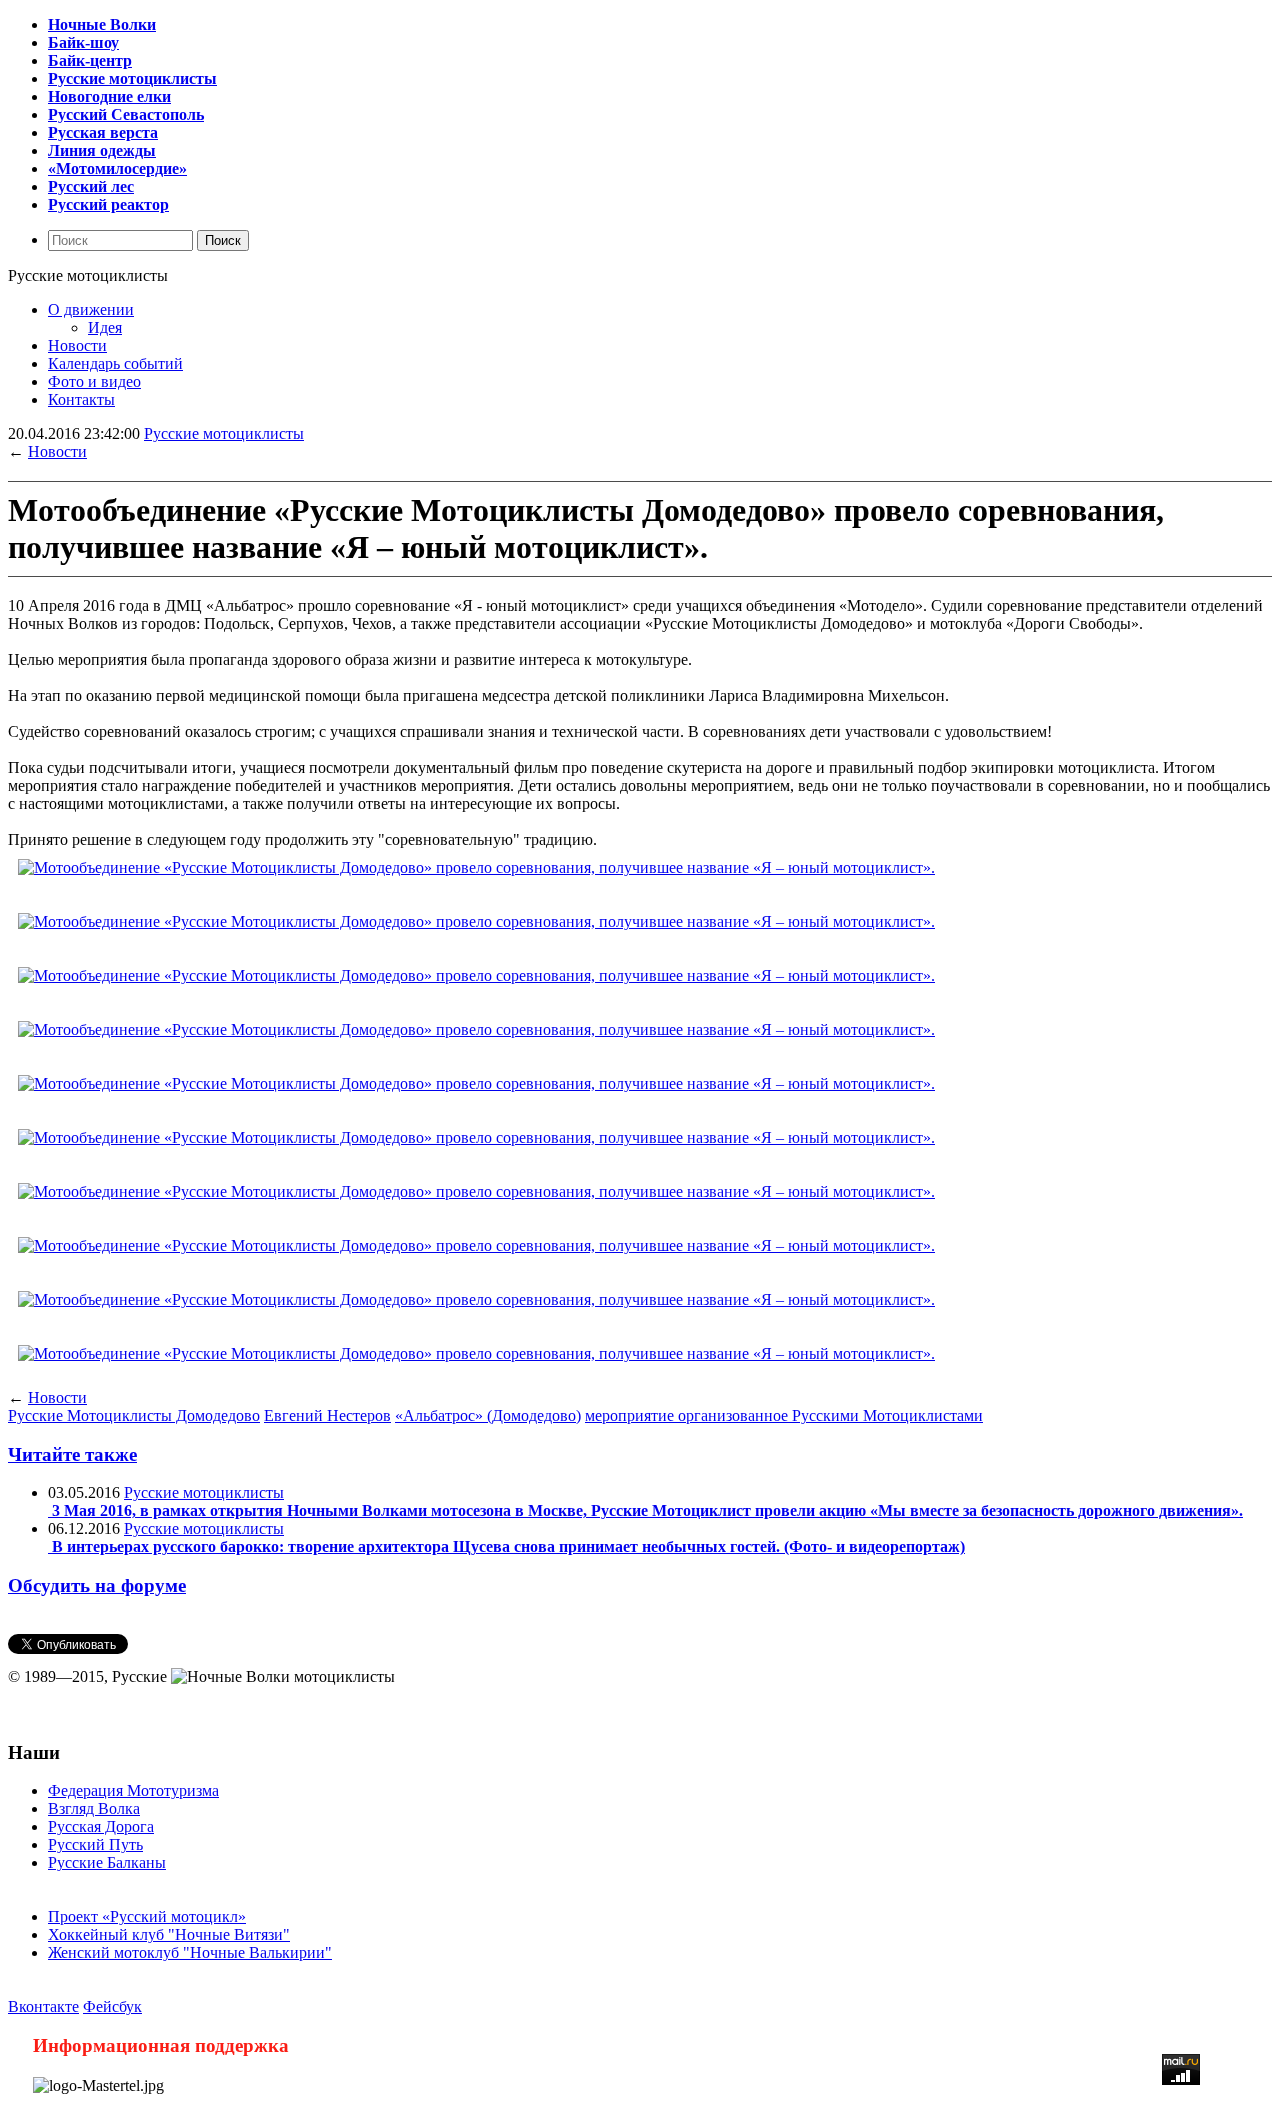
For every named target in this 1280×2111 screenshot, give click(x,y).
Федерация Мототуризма (133, 1790)
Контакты (81, 399)
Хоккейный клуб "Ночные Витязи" (169, 1934)
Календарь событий (115, 363)
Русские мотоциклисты (224, 433)
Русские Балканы (107, 1862)
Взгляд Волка (94, 1808)
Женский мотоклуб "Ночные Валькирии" (190, 1952)
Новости (77, 345)
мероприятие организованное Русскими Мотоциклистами (784, 1415)
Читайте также (72, 1454)
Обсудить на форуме (97, 1585)
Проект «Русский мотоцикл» (147, 1916)
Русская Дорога (101, 1826)
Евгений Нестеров (327, 1415)
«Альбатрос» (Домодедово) (488, 1415)
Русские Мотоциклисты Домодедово (134, 1415)
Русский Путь (95, 1844)
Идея (105, 327)
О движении (91, 309)
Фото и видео (94, 381)
